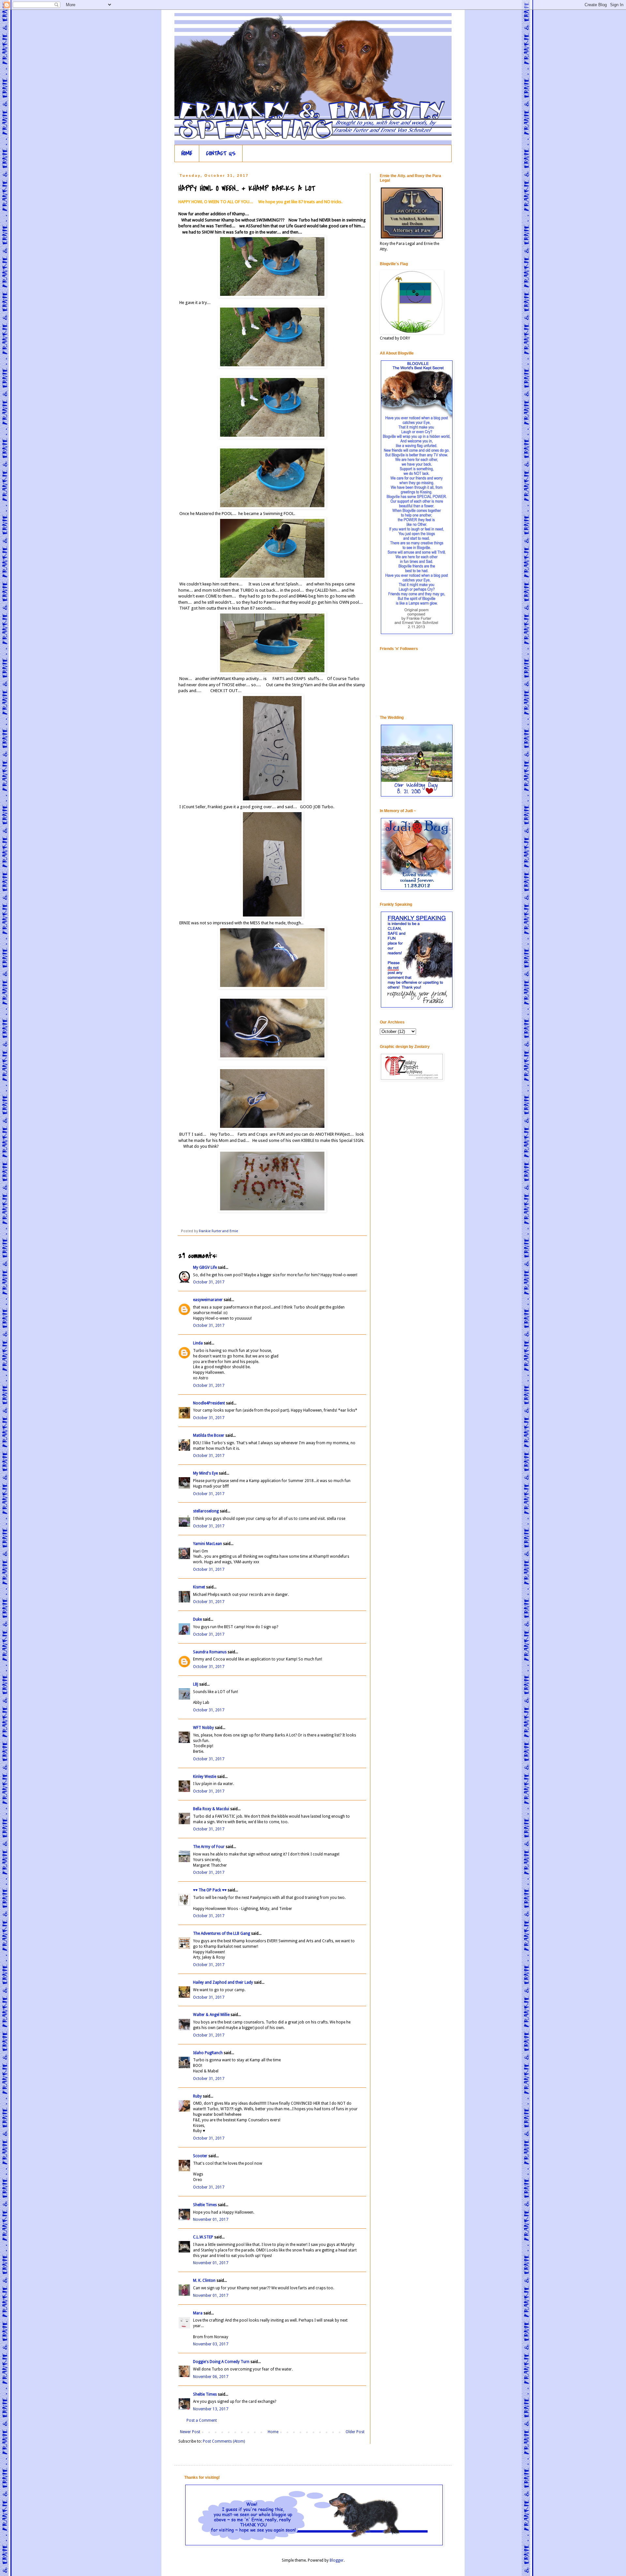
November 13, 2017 (211, 2409)
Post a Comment (202, 2420)
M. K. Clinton (204, 2281)
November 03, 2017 (211, 2344)
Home (273, 2432)
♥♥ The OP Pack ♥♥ (210, 1890)
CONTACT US (221, 153)
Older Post (355, 2432)
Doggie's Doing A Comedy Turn (221, 2362)
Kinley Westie (205, 1777)
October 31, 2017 (209, 1282)
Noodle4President (209, 1403)
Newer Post (190, 2432)
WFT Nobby (203, 1728)
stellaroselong (206, 1511)
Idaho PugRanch (208, 2053)
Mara (198, 2313)
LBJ (196, 1684)
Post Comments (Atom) (224, 2441)
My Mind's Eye (205, 1473)
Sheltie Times (205, 2205)
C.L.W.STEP (203, 2237)
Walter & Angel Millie (211, 2015)
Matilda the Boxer (209, 1435)
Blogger (337, 2560)
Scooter (200, 2156)
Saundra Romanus (210, 1652)
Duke (197, 1619)
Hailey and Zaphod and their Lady (223, 1982)
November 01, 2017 (211, 2220)
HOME (187, 153)
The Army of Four (209, 1847)
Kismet (199, 1587)
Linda (198, 1343)
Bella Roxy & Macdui (211, 1809)
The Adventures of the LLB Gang (222, 1933)
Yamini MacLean (208, 1544)
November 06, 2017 (211, 2377)
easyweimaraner (208, 1300)
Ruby (197, 2096)
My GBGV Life (205, 1267)
